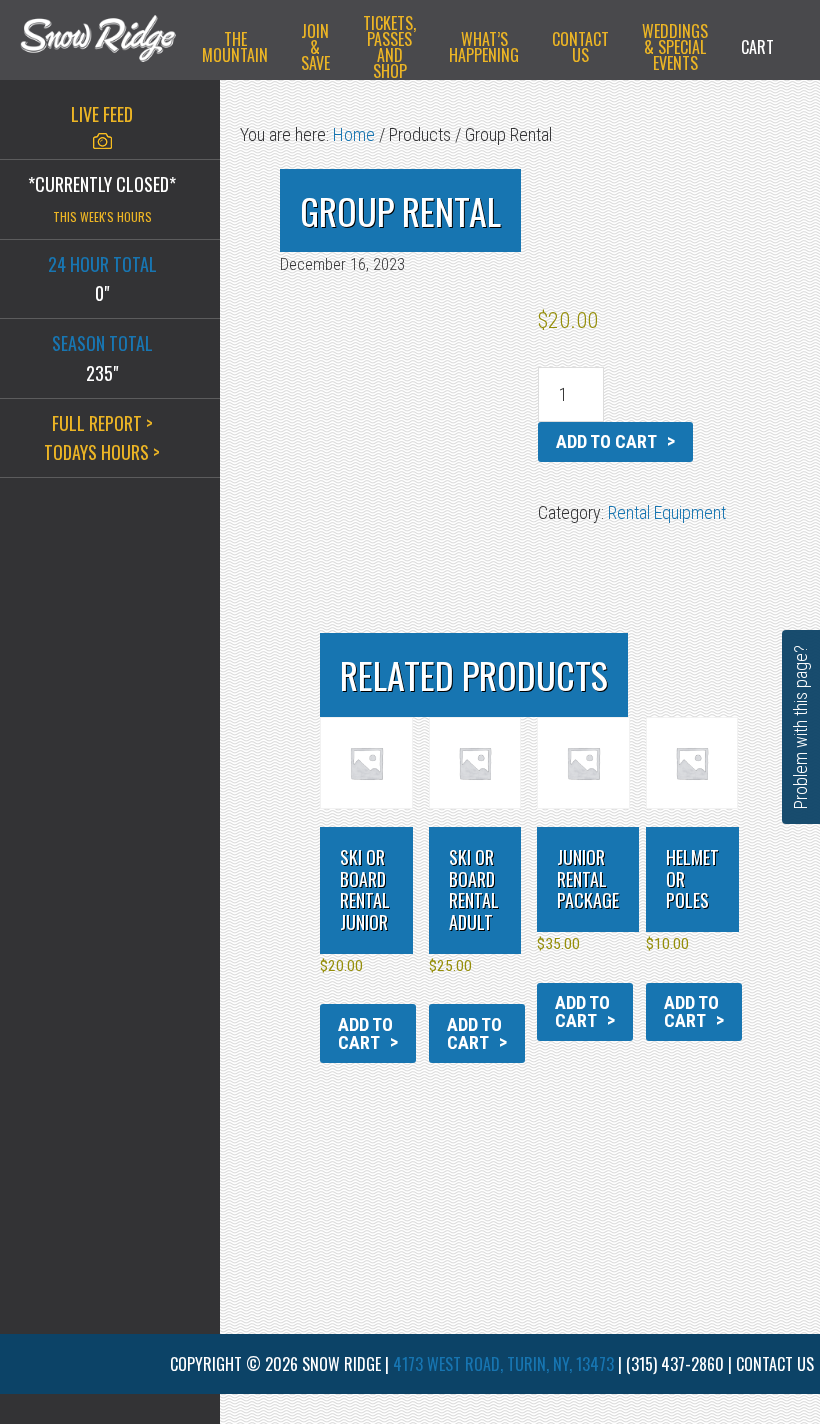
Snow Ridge (98, 45)
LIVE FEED (102, 114)
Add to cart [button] (365, 1033)
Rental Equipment (667, 512)
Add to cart (606, 441)
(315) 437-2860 (675, 1364)
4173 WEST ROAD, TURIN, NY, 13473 (503, 1364)
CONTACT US (775, 1364)
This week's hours (102, 216)
